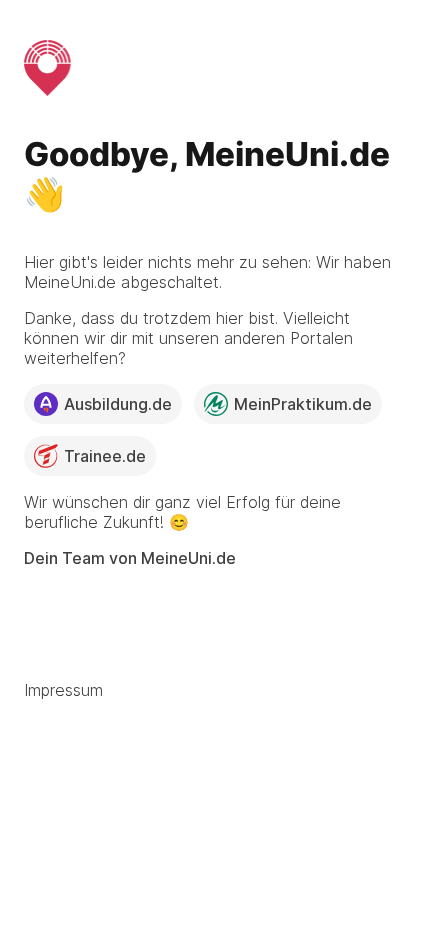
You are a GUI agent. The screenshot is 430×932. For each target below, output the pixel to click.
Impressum (63, 690)
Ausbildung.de (118, 404)
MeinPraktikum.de (303, 404)
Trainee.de (105, 456)
